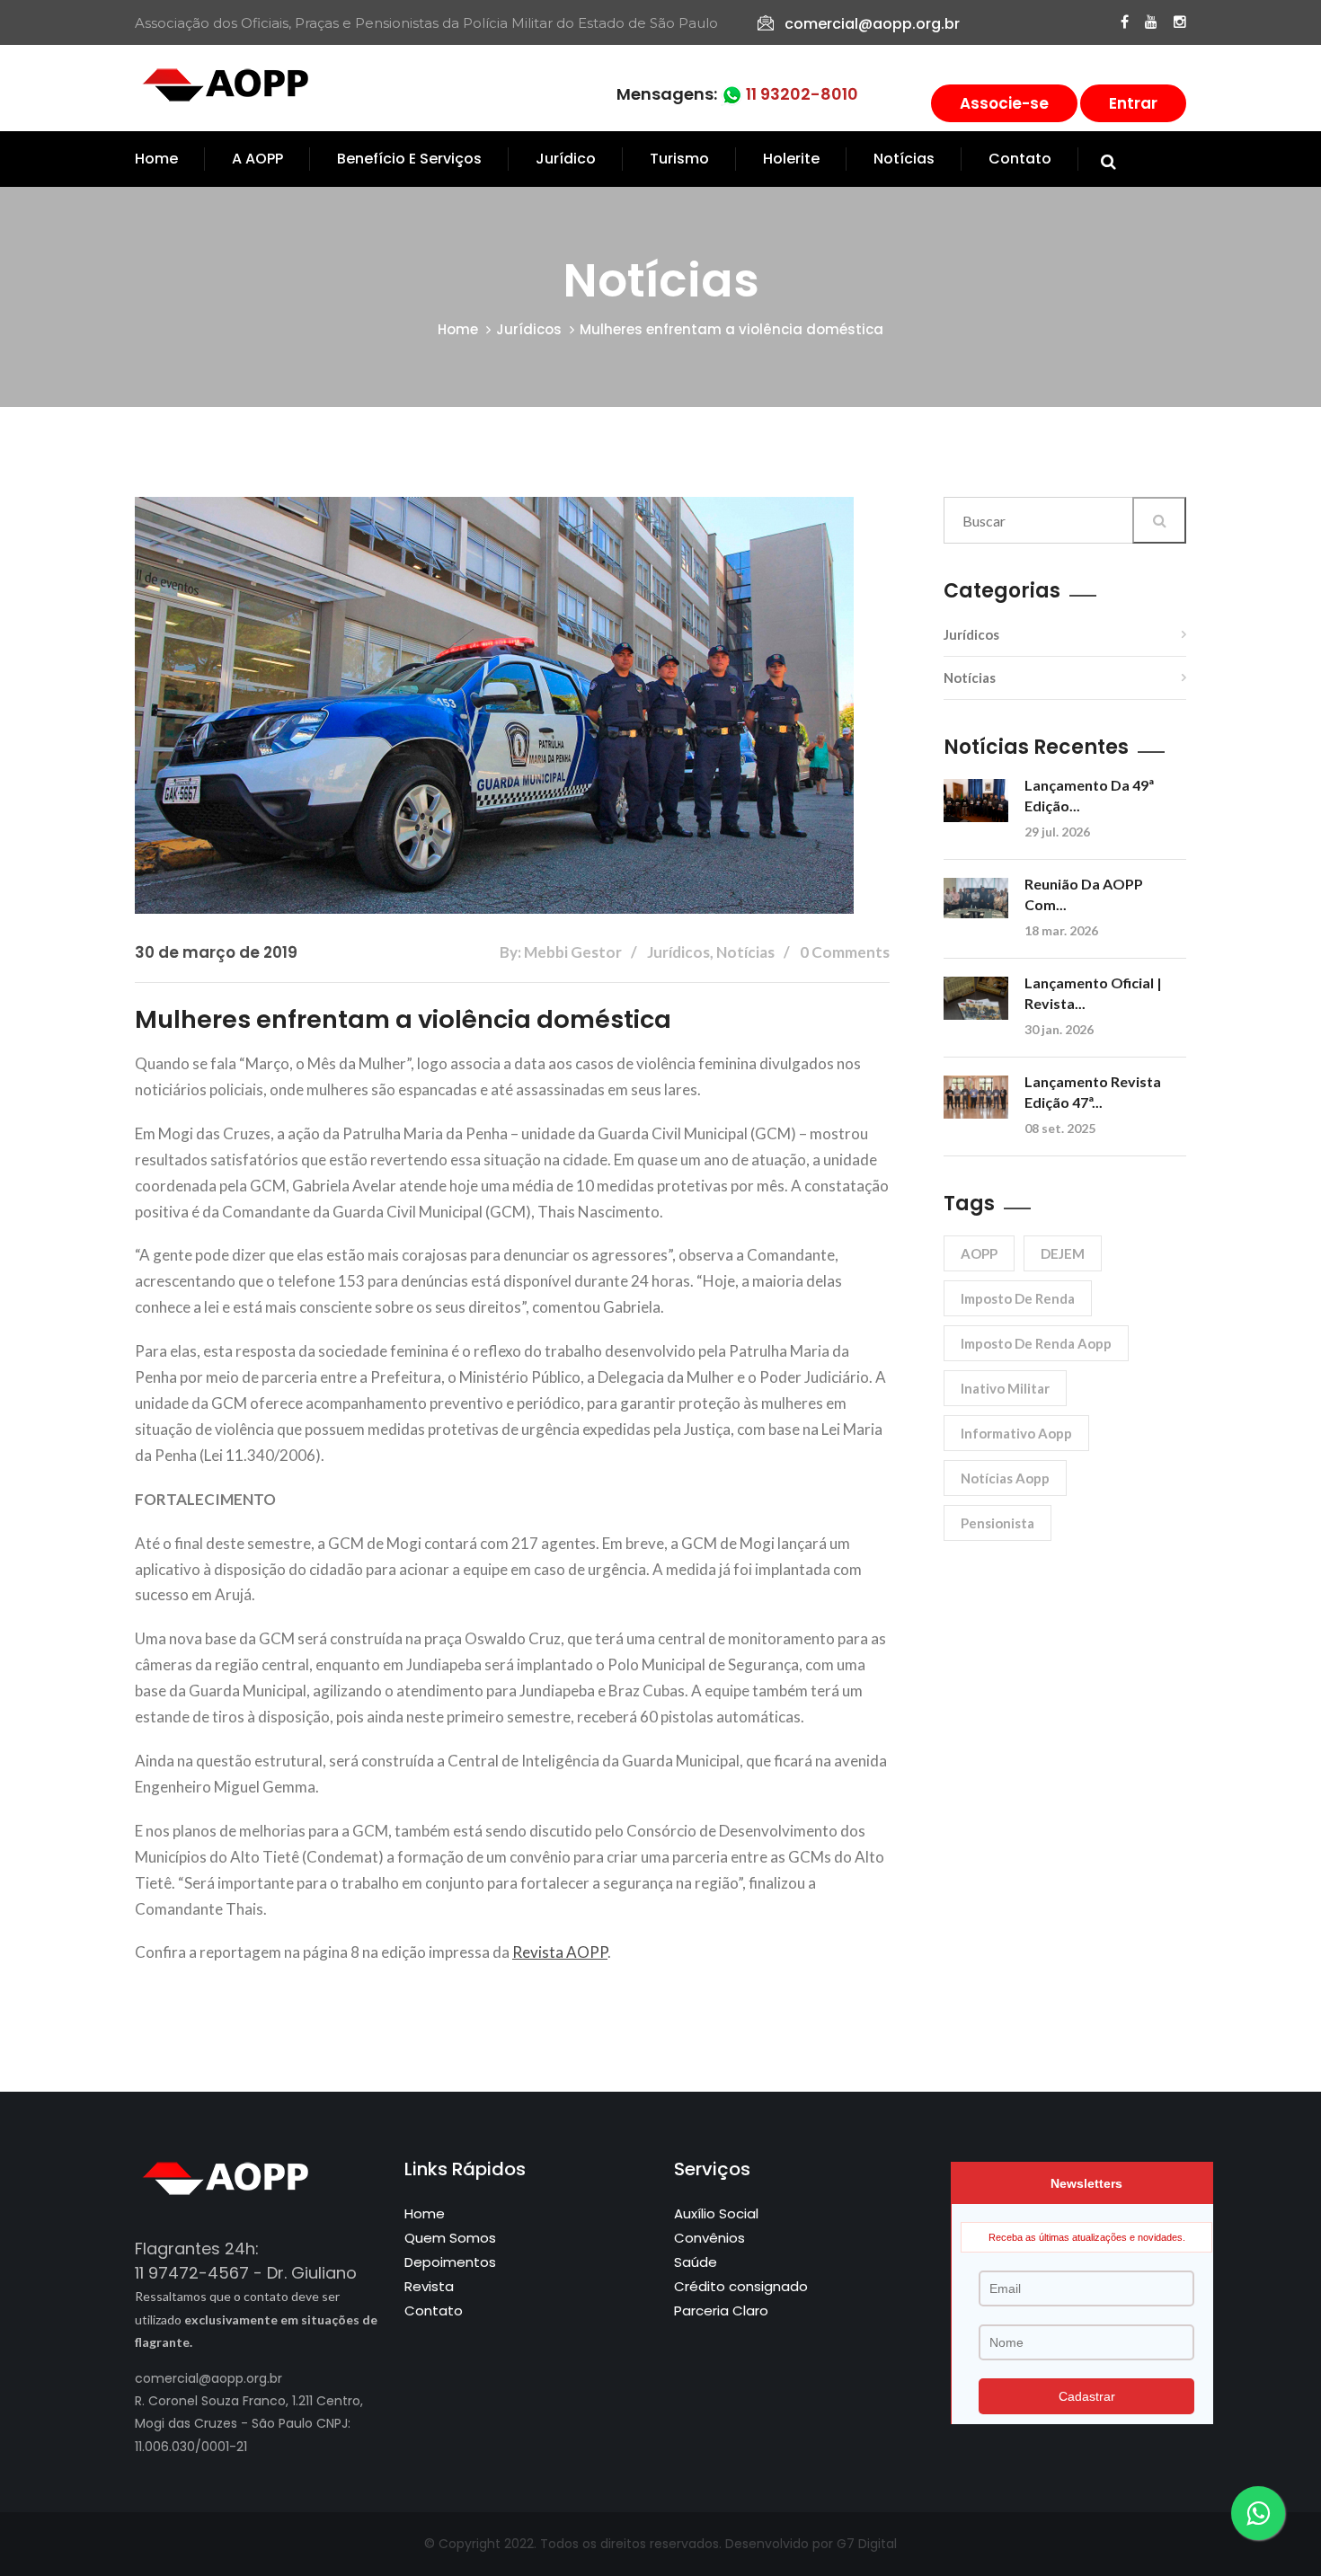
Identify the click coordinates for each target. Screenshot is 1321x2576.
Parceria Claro (721, 2310)
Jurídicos (529, 329)
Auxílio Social (716, 2213)
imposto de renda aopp (1036, 1343)
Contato (1020, 159)
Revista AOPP (560, 1952)
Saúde (696, 2262)
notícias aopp (1005, 1478)
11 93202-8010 (800, 94)
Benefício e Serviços (409, 159)
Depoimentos (450, 2262)
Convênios (709, 2238)
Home (156, 159)
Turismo (679, 159)
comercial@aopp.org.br (872, 24)
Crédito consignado (741, 2286)
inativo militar (1005, 1388)
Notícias (904, 159)
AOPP (979, 1253)
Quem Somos (450, 2238)
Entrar (1133, 103)
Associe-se (1004, 103)
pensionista (997, 1523)
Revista (429, 2286)
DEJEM (1063, 1253)
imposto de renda (1018, 1298)
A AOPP (257, 159)
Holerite (791, 159)
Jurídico (566, 159)
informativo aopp (1016, 1433)
